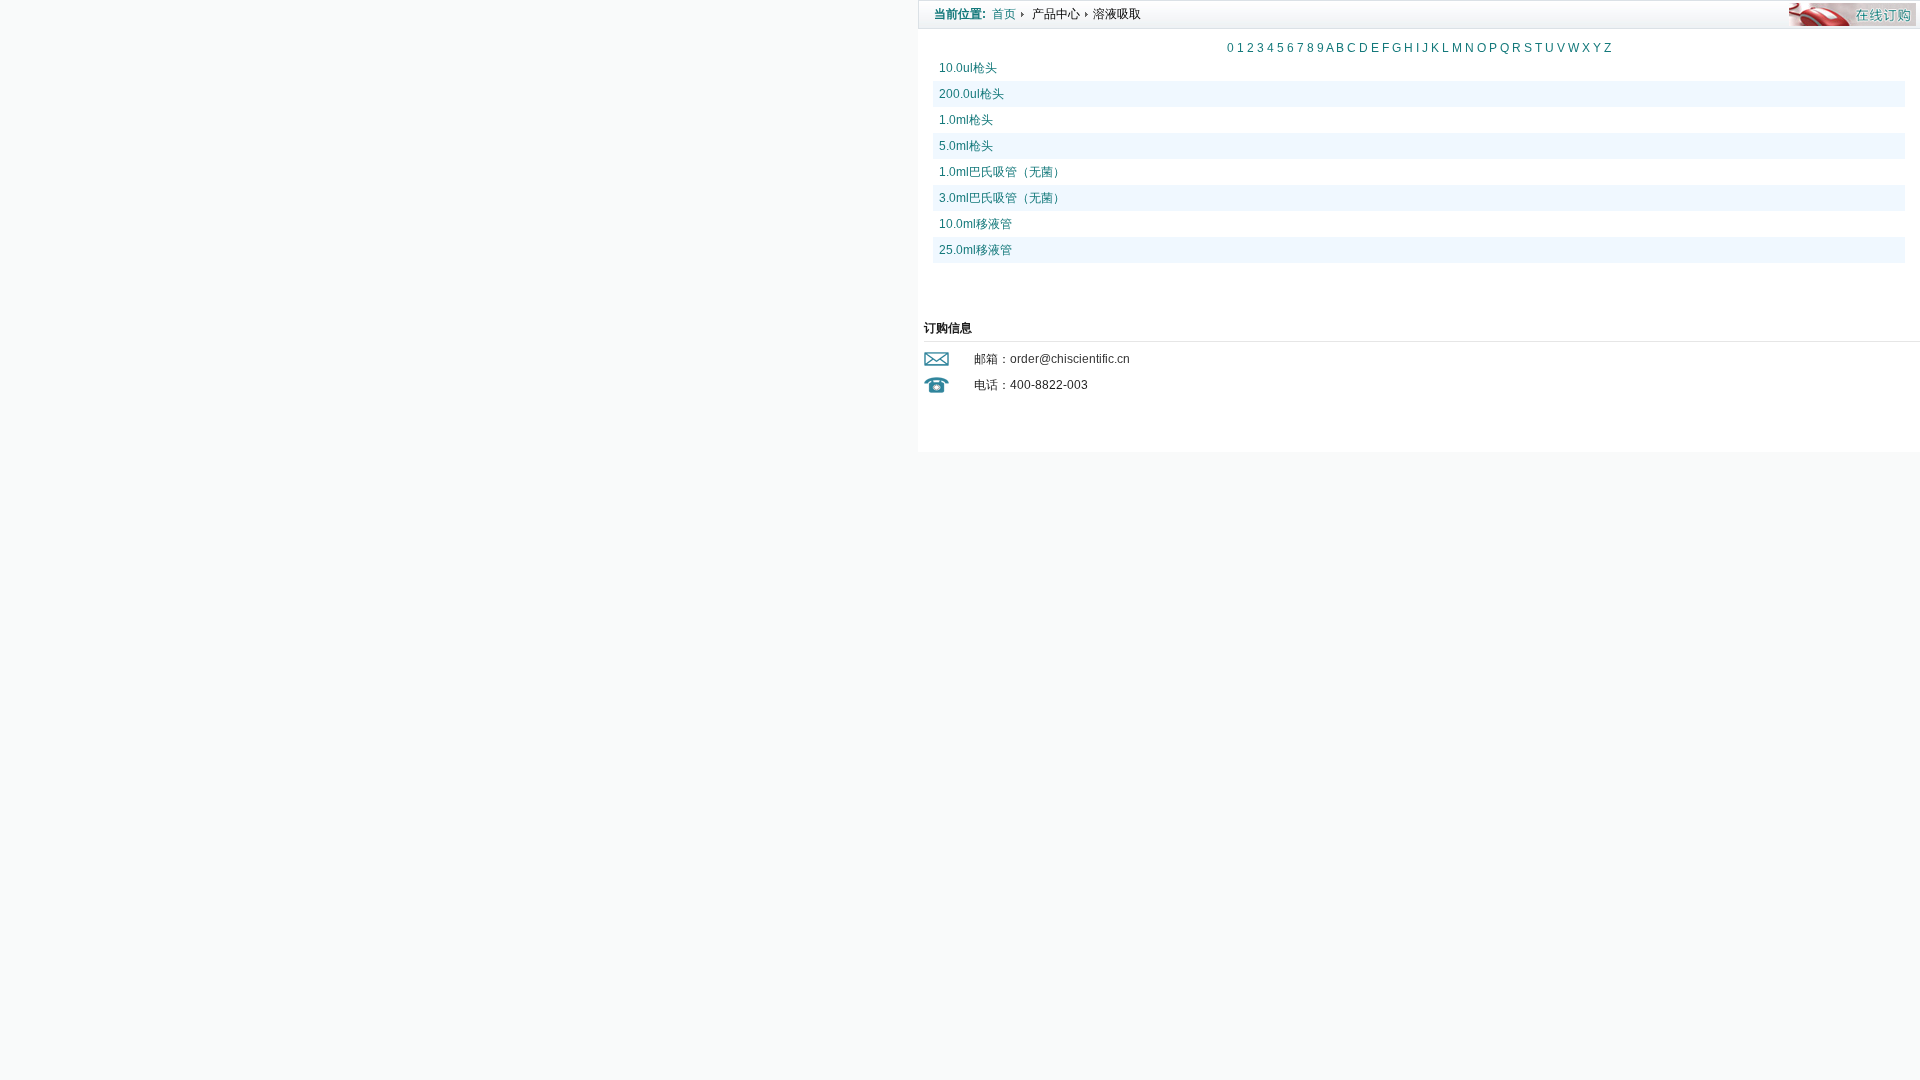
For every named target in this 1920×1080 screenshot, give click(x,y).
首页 (1004, 14)
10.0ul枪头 (968, 68)
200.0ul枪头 (971, 94)
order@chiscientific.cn (1070, 359)
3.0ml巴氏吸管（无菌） (1002, 198)
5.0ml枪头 (966, 146)
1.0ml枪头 (966, 120)
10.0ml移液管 (975, 224)
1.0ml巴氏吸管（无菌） (1002, 172)
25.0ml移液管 (975, 250)
